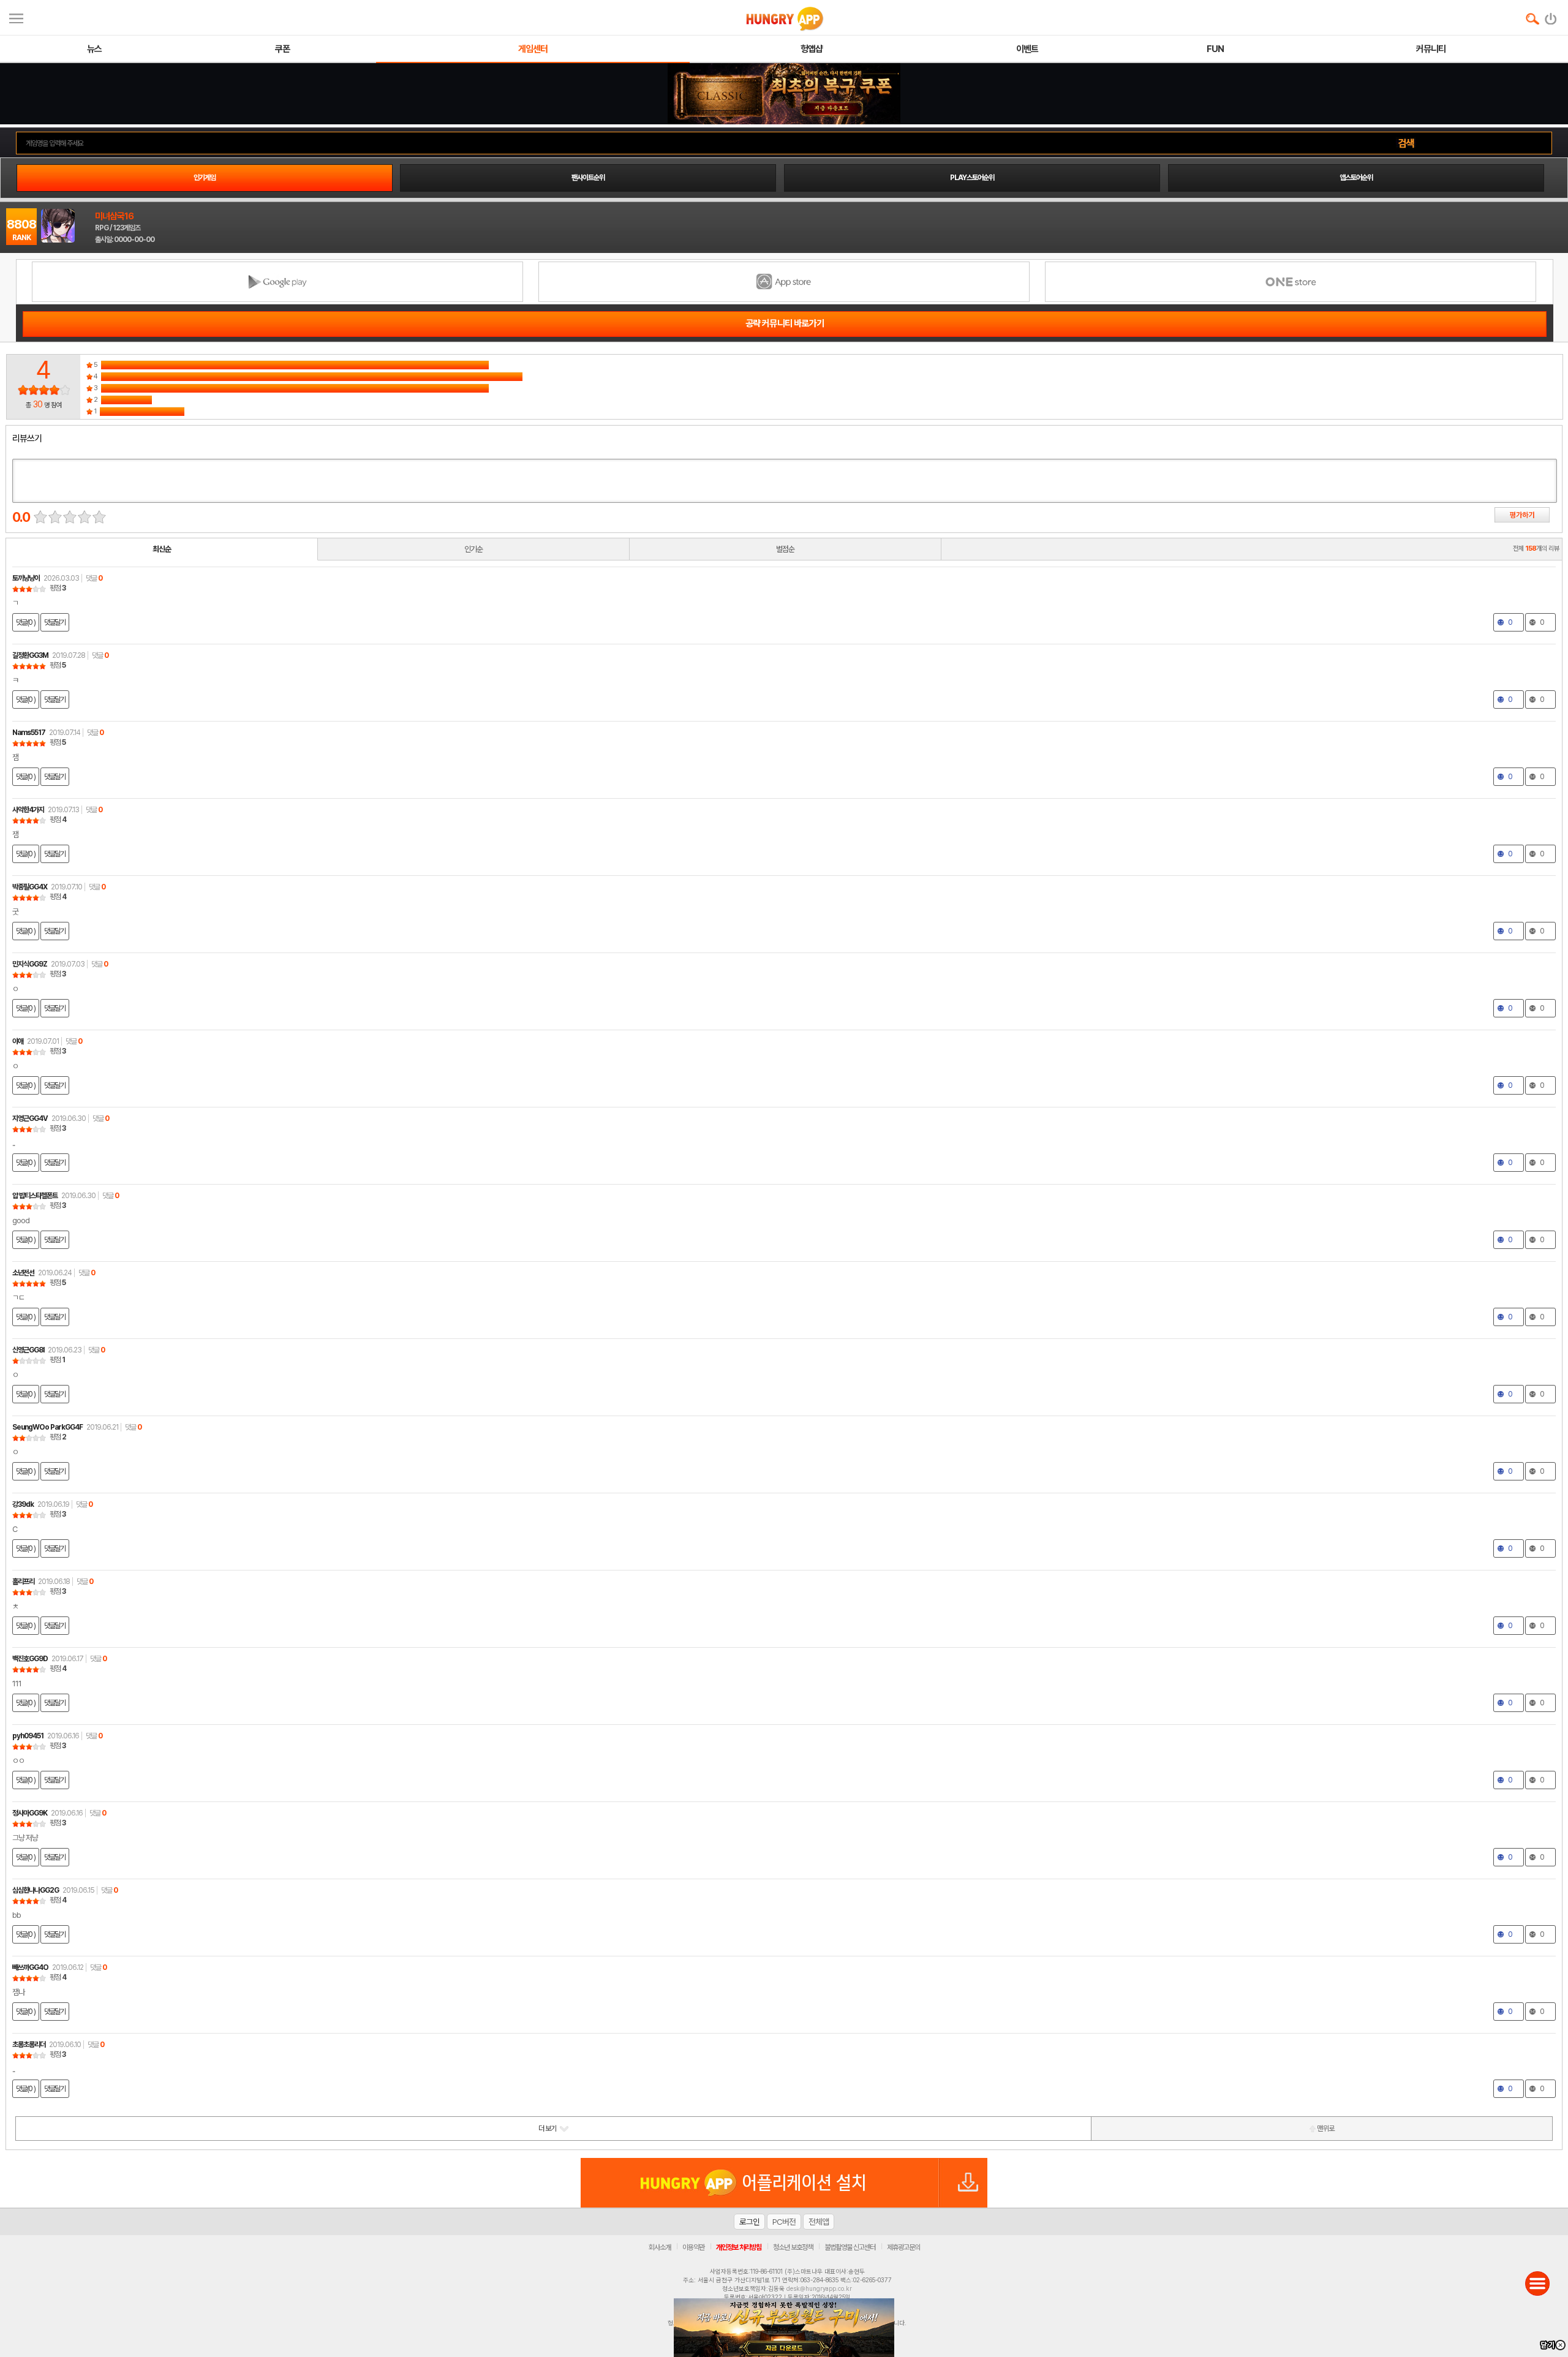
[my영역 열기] (16, 17)
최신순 (162, 549)
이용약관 (693, 2247)
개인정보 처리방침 (739, 2247)
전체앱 (819, 2222)
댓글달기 (55, 622)
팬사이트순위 (588, 178)
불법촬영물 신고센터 (850, 2247)
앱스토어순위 (1356, 178)
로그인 (749, 2222)
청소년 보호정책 (793, 2247)
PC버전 (784, 2222)
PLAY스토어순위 (972, 178)
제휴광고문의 (903, 2247)
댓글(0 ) (26, 622)
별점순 (785, 549)
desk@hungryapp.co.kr (819, 2288)
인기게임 (205, 178)
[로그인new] (1551, 16)
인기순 (473, 549)
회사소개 (660, 2247)
